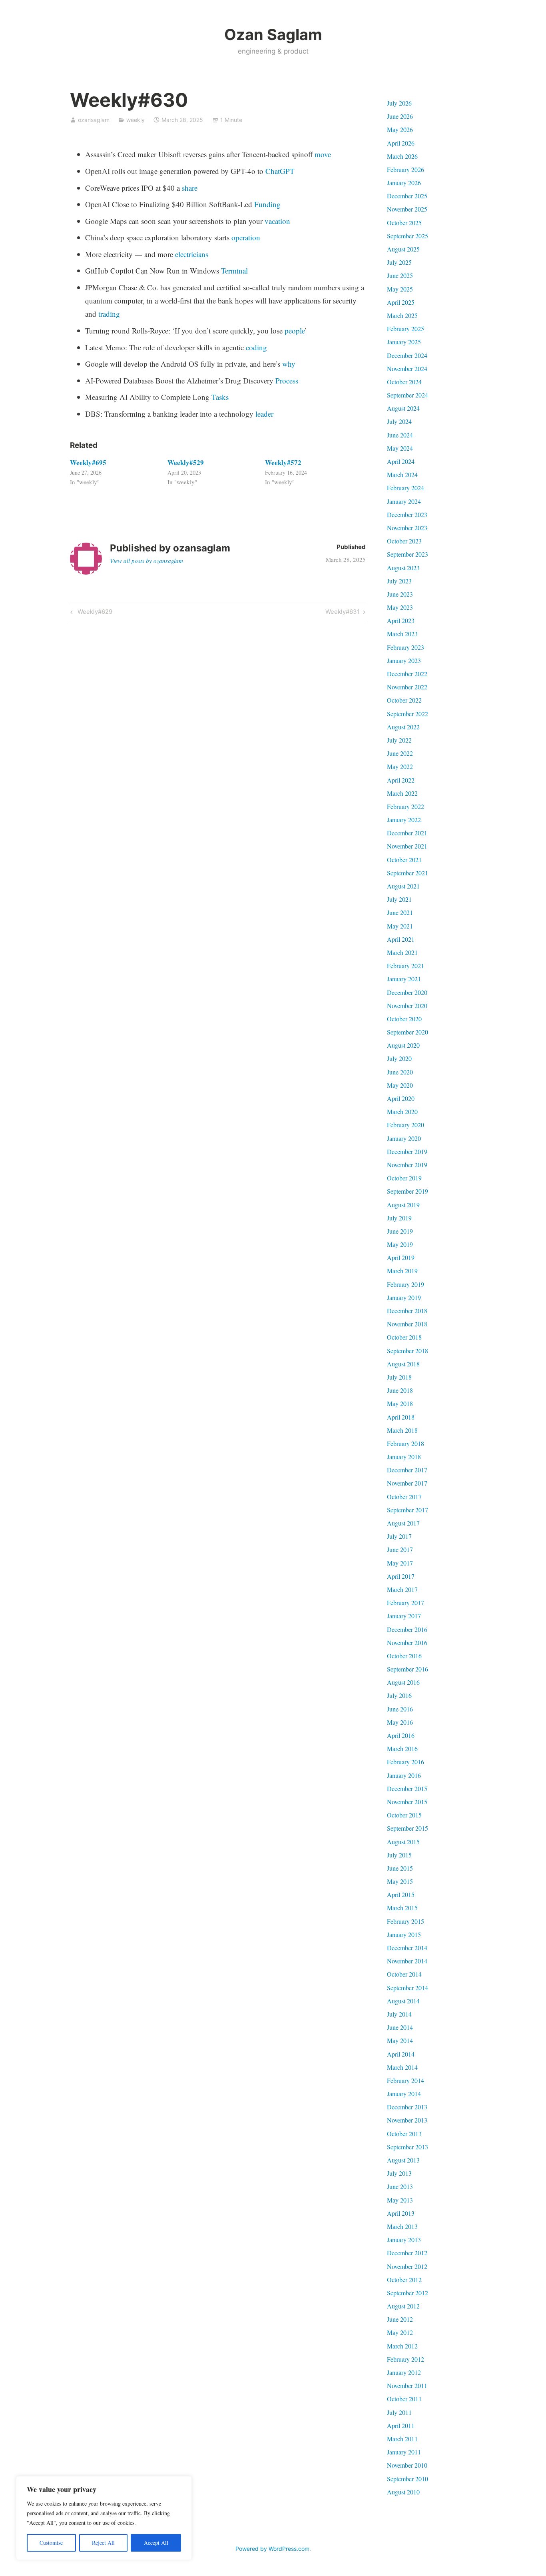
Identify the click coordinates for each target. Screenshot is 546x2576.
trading (109, 314)
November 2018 (407, 1324)
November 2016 (407, 1642)
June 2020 (400, 1072)
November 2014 (407, 1961)
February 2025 (406, 328)
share (190, 188)
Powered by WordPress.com (272, 2549)
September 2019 (408, 1191)
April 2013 (401, 2213)
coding (256, 347)
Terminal (234, 271)
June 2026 (400, 116)
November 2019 (407, 1165)
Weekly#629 (94, 613)
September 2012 (408, 2293)
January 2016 (404, 1775)
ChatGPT (280, 171)
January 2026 (404, 183)
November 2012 (407, 2266)
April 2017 (401, 1576)
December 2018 (407, 1311)
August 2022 (403, 727)
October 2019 (404, 1178)
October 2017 (404, 1497)
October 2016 (404, 1656)
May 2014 (400, 2040)
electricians (192, 254)
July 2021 (399, 899)
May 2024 (400, 448)
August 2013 (403, 2160)
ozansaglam (94, 120)
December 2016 (407, 1629)
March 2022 (402, 793)
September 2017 (408, 1510)
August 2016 (403, 1682)
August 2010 (403, 2492)
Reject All (103, 2543)
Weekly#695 (88, 462)
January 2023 (404, 660)
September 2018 (408, 1351)
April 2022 (401, 780)
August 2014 (403, 2001)
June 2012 (400, 2319)
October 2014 (404, 1974)
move (323, 154)
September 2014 (408, 1988)
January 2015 (404, 1934)
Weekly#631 (343, 613)
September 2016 (408, 1669)
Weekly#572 (283, 462)
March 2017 (402, 1589)
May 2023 (400, 607)
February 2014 (406, 2080)
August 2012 (403, 2306)
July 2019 (399, 1218)
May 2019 (400, 1244)
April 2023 (401, 620)
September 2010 (408, 2479)
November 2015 (407, 1802)
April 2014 (401, 2054)
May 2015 (400, 1881)
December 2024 (407, 355)
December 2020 (407, 992)
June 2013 (400, 2186)
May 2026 (400, 129)
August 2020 (403, 1045)
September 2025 (408, 236)
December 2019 (407, 1151)
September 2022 (408, 714)
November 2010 (407, 2465)
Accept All (156, 2543)
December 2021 (407, 833)
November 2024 (407, 368)
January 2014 (404, 2094)
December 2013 (407, 2107)
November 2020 (407, 1005)
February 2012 (406, 2359)
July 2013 (399, 2173)
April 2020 (401, 1098)
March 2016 (402, 1748)
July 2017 (399, 1536)
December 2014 (407, 1948)
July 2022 (399, 740)
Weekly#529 (186, 462)
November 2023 (407, 528)
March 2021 (402, 952)
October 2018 (404, 1337)
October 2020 (404, 1019)
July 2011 (399, 2412)
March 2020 (402, 1111)
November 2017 (407, 1483)
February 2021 (406, 966)
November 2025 (407, 209)
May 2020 (400, 1085)
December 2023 (407, 514)
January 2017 (404, 1616)
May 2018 (400, 1403)
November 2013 (407, 2120)
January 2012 (404, 2372)
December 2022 (407, 674)
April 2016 (401, 1735)
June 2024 (400, 435)
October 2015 (404, 1815)
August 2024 (403, 408)
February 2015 (406, 1921)
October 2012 (404, 2279)
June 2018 (400, 1390)
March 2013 (402, 2226)
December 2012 (407, 2253)
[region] (104, 2518)
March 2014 (402, 2067)
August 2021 (403, 886)
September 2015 (408, 1828)
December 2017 (407, 1470)
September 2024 (408, 395)
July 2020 (399, 1058)
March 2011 (402, 2439)
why (289, 364)
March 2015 (402, 1908)
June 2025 (400, 275)
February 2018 (406, 1443)
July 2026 (399, 103)
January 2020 (404, 1138)
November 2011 (407, 2385)
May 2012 (400, 2332)
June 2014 (400, 2027)
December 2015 (407, 1788)
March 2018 (402, 1430)
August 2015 (403, 1842)
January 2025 (404, 342)
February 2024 (406, 488)
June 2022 (400, 753)
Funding (267, 204)
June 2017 (400, 1549)
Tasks (220, 397)
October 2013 (404, 2134)
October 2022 (404, 700)
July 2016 (399, 1695)
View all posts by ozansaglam (146, 561)
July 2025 (399, 262)
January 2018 (404, 1457)
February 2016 (406, 1762)
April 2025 (401, 302)
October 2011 (404, 2399)
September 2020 (408, 1032)
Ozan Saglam (273, 34)
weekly (136, 120)
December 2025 (407, 196)
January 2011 (404, 2452)
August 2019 (403, 1205)
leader (264, 414)
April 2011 (401, 2425)
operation (246, 237)
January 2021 (404, 979)
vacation (277, 221)
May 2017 (400, 1563)
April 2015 (401, 1894)
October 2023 (404, 541)
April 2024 (401, 461)
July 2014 (399, 2014)
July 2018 (399, 1377)
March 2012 (402, 2346)
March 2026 (402, 156)
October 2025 (404, 223)
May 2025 (400, 289)
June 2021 (400, 912)
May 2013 (400, 2200)
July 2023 (399, 581)
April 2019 (401, 1257)
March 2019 (402, 1271)
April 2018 (401, 1417)
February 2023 (406, 647)
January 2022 (404, 820)
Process (287, 380)
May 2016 (400, 1722)
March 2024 (402, 474)
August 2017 (403, 1523)
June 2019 (400, 1231)
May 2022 (400, 766)
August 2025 (403, 249)
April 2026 (401, 143)
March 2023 (402, 634)
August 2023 (403, 568)
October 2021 (404, 860)
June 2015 (400, 1868)
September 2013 (408, 2147)
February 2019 (406, 1284)
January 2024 (404, 501)
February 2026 (406, 169)
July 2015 (399, 1855)
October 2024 (404, 382)
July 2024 (399, 421)
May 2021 (400, 926)
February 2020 (406, 1125)
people (295, 330)
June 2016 (400, 1709)
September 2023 (408, 554)
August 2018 (403, 1364)
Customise (51, 2543)
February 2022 (406, 806)
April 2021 (401, 939)
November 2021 (407, 846)
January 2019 (404, 1297)
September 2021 (408, 873)
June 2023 (400, 594)
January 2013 (404, 2240)
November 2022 (407, 687)
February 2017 (406, 1603)
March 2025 (402, 315)
